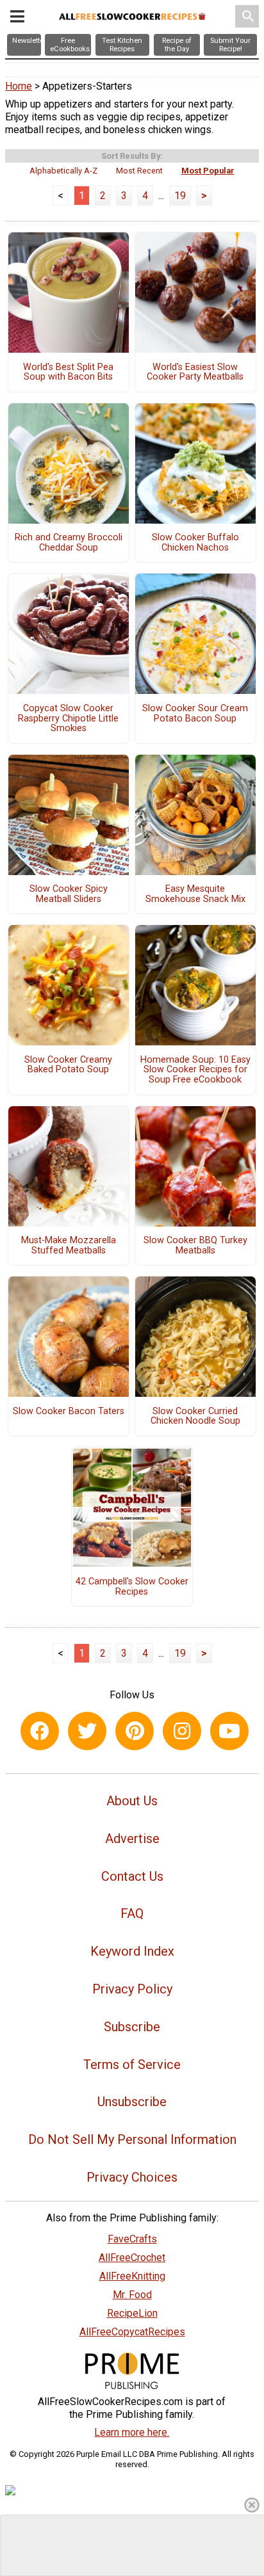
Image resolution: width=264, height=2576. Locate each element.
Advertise (132, 1839)
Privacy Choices (132, 2177)
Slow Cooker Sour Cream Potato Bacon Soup (195, 714)
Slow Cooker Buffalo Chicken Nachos (195, 543)
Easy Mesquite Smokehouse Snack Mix (195, 894)
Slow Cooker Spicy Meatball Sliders (69, 894)
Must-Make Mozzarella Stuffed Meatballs (69, 1246)
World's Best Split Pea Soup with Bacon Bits (68, 373)
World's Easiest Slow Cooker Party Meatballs (195, 373)
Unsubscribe (132, 2102)
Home (19, 86)
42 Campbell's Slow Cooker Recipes (132, 1587)
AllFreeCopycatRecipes (132, 2332)
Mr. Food (132, 2295)
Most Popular (208, 171)
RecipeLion (132, 2313)
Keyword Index (132, 1951)
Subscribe (132, 2027)
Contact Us (132, 1876)
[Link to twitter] (87, 1731)
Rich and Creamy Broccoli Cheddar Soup (69, 543)
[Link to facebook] (40, 1731)
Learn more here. (132, 2432)
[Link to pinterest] (135, 1731)
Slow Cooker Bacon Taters (69, 1412)
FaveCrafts (132, 2239)
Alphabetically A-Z (63, 171)
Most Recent (139, 171)
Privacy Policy (132, 1989)
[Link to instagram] (182, 1731)
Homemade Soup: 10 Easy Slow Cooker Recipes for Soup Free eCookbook (195, 1070)
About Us (132, 1801)
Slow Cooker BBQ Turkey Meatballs (195, 1246)
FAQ (132, 1913)
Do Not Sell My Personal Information (132, 2139)
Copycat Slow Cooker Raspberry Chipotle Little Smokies (68, 719)
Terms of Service (132, 2065)
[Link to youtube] (229, 1731)
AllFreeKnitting (132, 2276)
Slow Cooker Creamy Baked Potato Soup (68, 1065)
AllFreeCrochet (132, 2258)
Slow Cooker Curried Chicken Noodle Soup (195, 1417)
